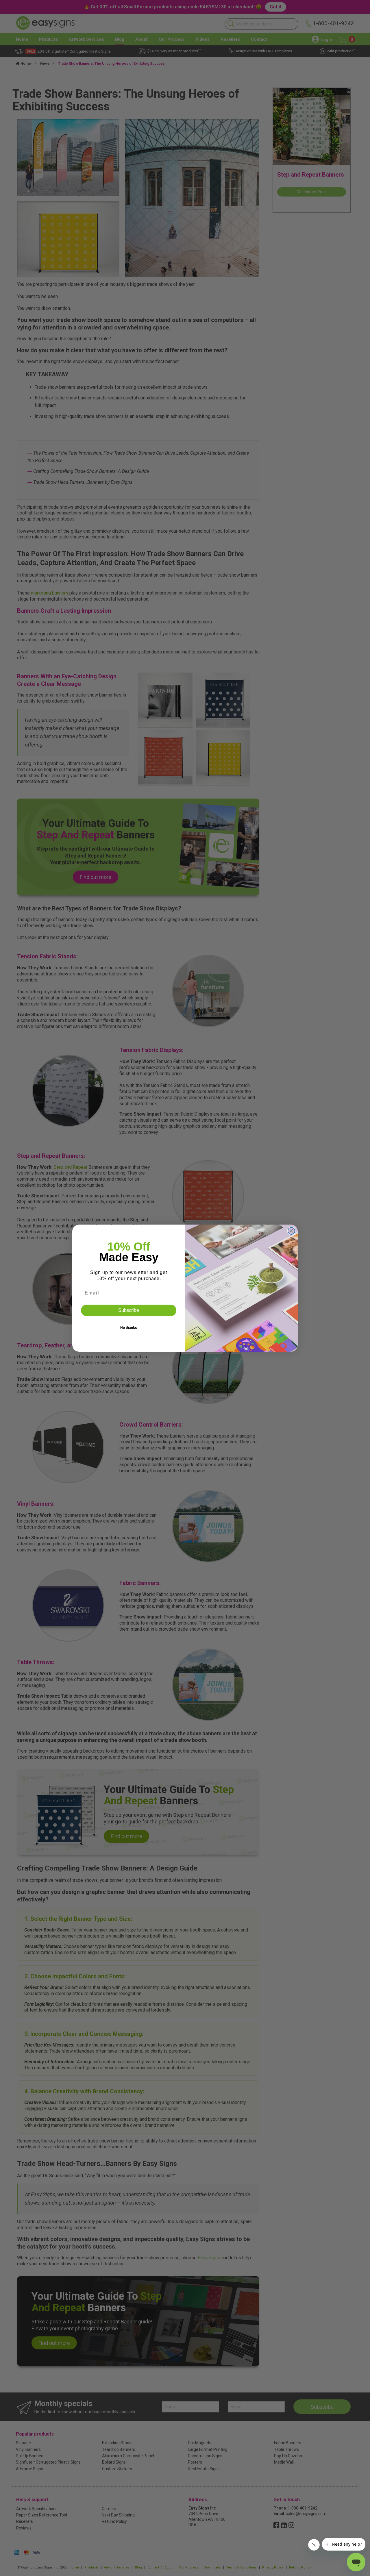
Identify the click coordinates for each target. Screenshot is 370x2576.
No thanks (129, 1328)
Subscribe (129, 1310)
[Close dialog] (291, 1231)
